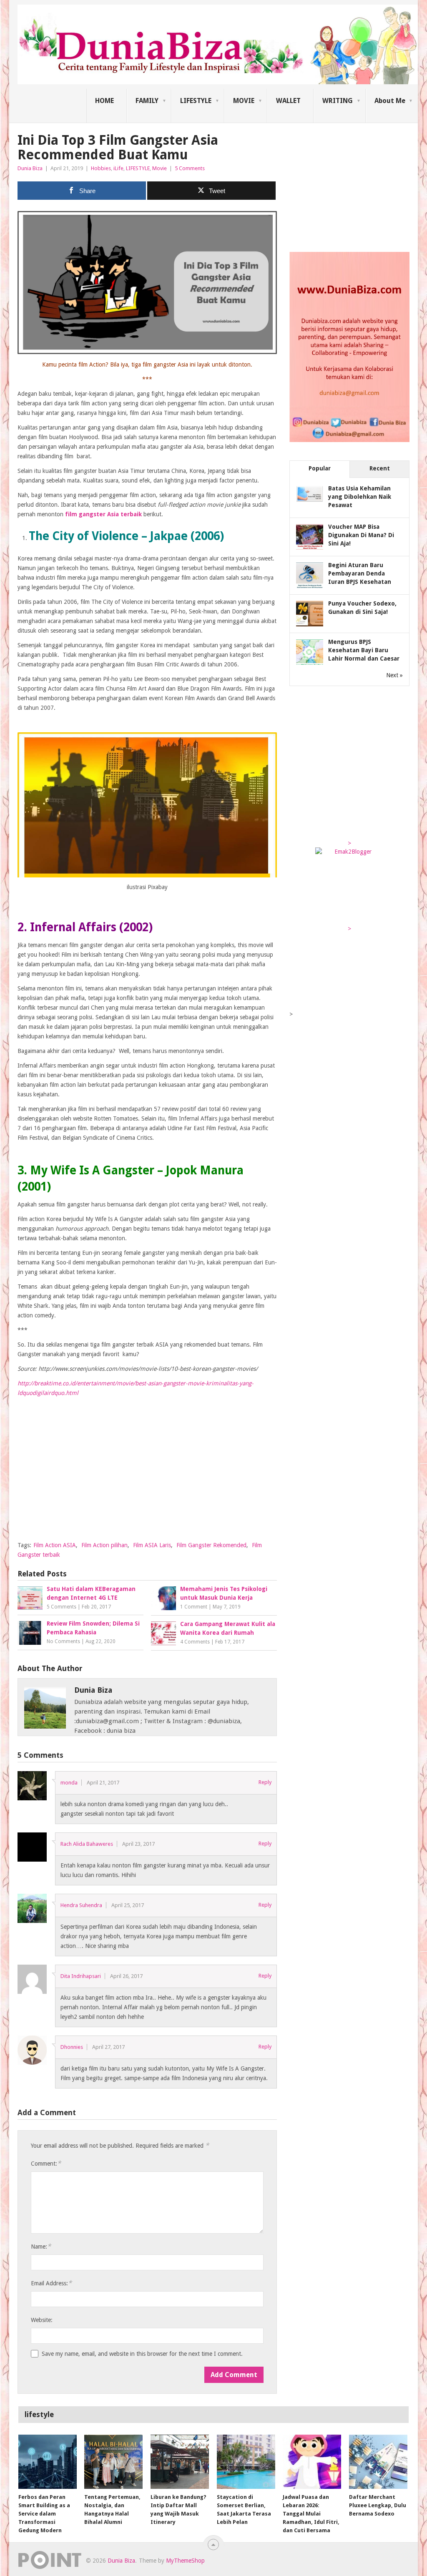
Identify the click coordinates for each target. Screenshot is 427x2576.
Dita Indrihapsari (81, 1976)
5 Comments (190, 168)
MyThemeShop (185, 2561)
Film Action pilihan (104, 1545)
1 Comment (194, 1607)
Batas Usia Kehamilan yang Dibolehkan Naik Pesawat (360, 497)
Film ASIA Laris (152, 1545)
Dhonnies (72, 2047)
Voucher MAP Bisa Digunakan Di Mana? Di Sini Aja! (361, 535)
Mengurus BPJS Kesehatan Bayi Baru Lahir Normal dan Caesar (364, 650)
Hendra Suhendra (81, 1905)
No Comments (63, 1641)
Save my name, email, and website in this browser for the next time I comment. (142, 2354)
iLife (118, 168)
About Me (390, 101)
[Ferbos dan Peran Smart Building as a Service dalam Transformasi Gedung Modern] (48, 2462)
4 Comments (195, 1642)
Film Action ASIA (55, 1545)
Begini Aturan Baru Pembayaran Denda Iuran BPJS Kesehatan (360, 573)
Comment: (46, 2163)
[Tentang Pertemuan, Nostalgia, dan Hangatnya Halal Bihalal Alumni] (113, 2462)
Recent (380, 468)
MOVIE (244, 101)
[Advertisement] (147, 1476)
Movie (159, 168)
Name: (41, 2246)
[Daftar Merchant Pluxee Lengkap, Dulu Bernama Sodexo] (378, 2462)
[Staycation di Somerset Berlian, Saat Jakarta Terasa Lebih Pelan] (246, 2462)
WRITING (338, 101)
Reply (265, 1782)
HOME (104, 101)
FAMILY (147, 101)
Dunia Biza (30, 168)
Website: (42, 2320)
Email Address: (51, 2283)
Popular (320, 468)
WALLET (288, 101)
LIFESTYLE (196, 101)
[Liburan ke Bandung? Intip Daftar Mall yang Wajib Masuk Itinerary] (180, 2462)
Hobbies (101, 168)
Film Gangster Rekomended (211, 1545)
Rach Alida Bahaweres (87, 1844)
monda (69, 1783)
